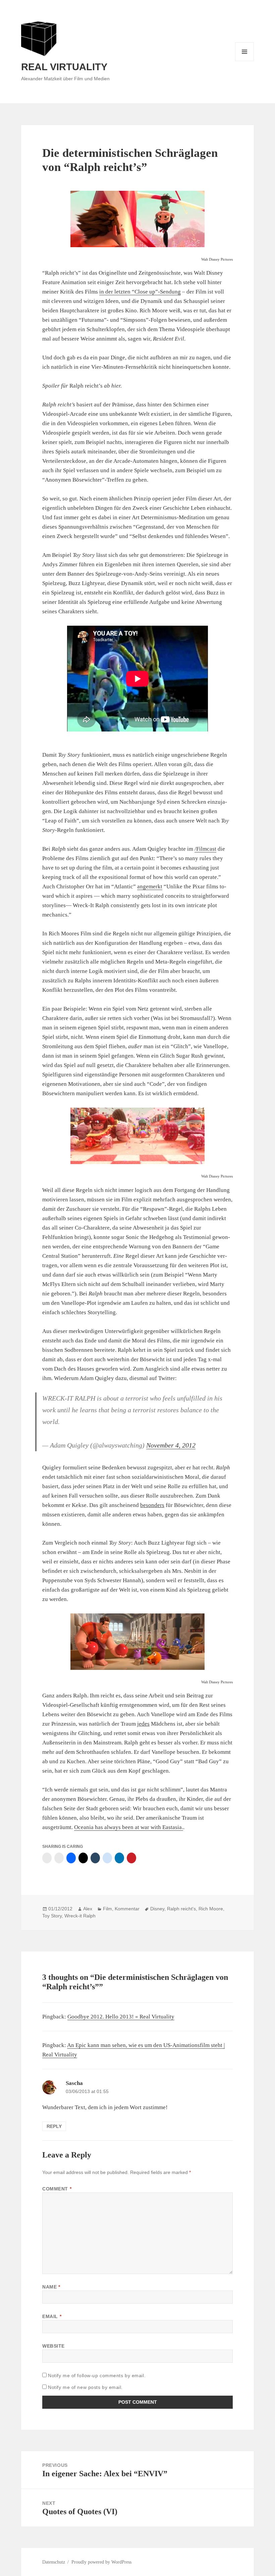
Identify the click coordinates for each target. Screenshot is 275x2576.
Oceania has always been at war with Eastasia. (129, 1827)
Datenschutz (54, 2562)
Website (53, 2346)
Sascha (74, 2083)
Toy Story (52, 1916)
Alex (88, 1909)
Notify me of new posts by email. (85, 2387)
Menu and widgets (245, 61)
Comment (57, 2189)
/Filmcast (205, 849)
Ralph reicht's (181, 1909)
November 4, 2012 (171, 1445)
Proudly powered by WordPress (101, 2562)
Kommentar (127, 1909)
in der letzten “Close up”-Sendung (140, 292)
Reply (54, 2126)
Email (52, 2316)
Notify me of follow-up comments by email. (97, 2375)
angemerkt (150, 886)
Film (107, 1909)
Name (51, 2287)
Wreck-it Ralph (80, 1916)
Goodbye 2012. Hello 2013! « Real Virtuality (121, 2017)
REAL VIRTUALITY (64, 67)
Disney (157, 1909)
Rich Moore (211, 1909)
